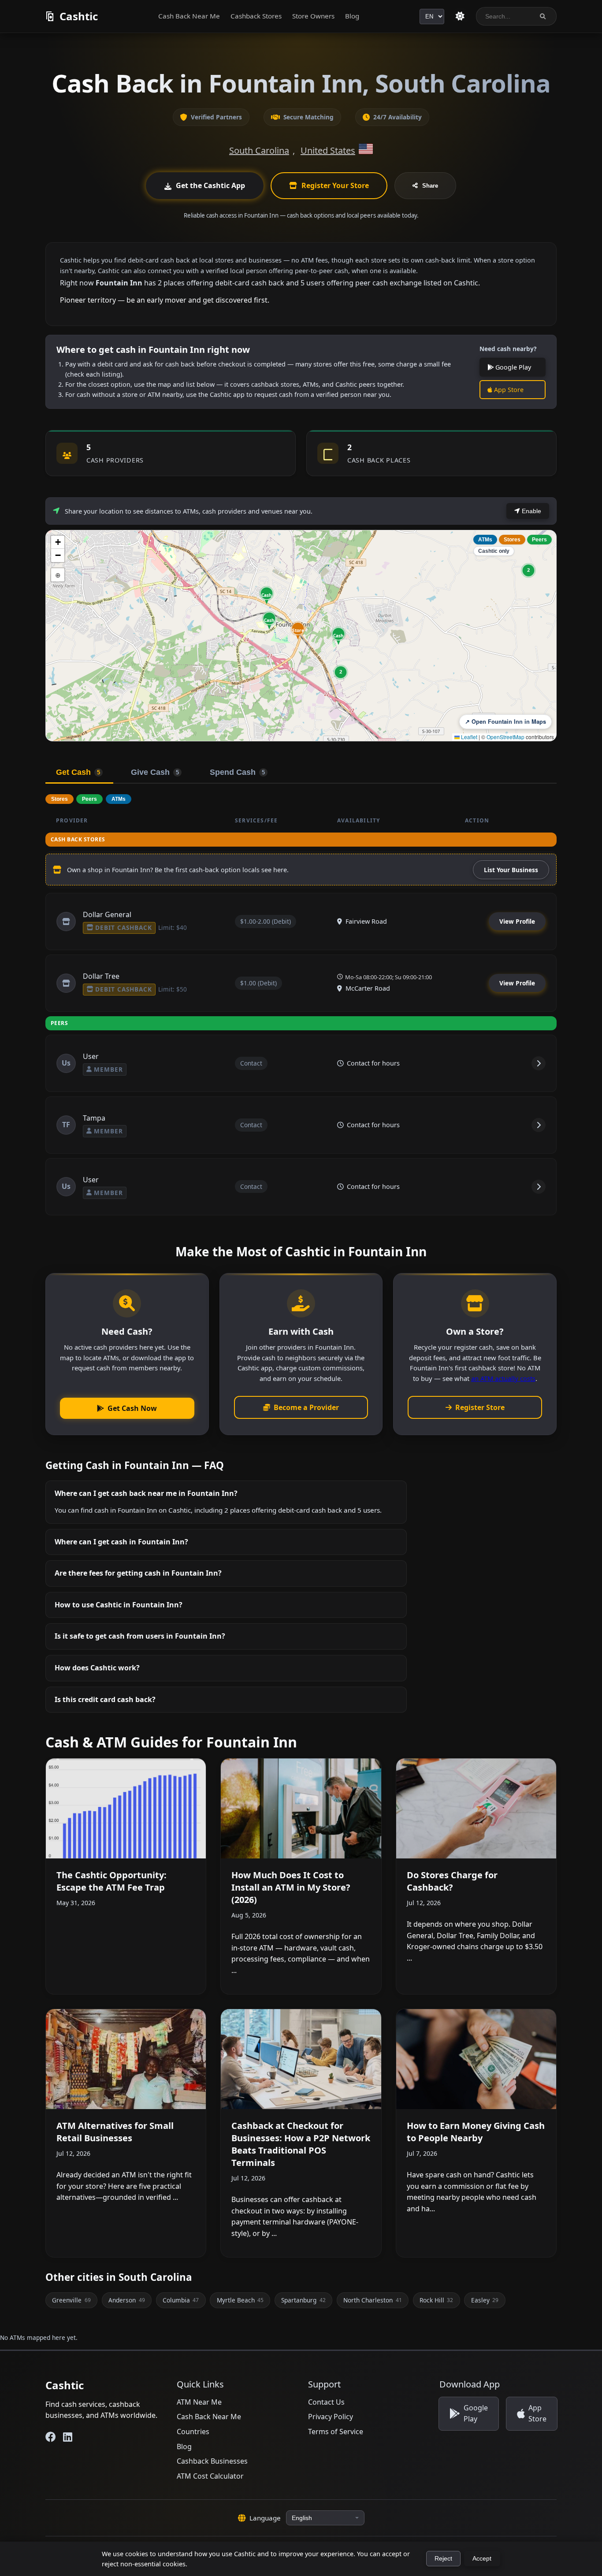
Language (265, 2518)
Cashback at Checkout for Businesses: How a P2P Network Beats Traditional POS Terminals (301, 2144)
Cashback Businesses (212, 2461)
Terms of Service (336, 2432)
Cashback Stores (256, 16)
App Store (508, 390)
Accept (482, 2559)
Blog (352, 16)
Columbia (181, 2300)
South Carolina (259, 150)
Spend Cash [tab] (237, 772)
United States (328, 150)
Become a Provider (306, 1407)
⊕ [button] (58, 575)
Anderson (126, 2300)
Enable (531, 511)
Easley (485, 2300)
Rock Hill (436, 2300)
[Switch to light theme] (460, 16)
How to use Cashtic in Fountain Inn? (119, 1605)
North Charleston (372, 2300)
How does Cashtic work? (97, 1668)
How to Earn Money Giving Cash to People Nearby (476, 2132)
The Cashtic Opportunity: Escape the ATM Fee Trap (111, 1881)
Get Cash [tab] (78, 772)
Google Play (512, 367)
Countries (193, 2432)
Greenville (71, 2300)
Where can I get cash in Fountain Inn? (121, 1542)
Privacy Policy (331, 2417)
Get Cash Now (132, 1408)
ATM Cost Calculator (210, 2476)
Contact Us (326, 2402)
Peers (539, 540)
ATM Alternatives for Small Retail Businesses (115, 2132)
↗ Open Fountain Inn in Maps (505, 722)
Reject (443, 2559)
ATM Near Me (199, 2402)
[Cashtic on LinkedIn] (68, 2437)
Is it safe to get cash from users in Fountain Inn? (140, 1636)
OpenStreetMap (505, 737)
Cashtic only (494, 551)
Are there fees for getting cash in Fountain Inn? (138, 1573)
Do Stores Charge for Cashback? (452, 1881)
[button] (298, 630)
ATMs (485, 540)
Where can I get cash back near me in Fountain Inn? (146, 1493)
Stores (512, 540)
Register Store (480, 1407)
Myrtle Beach (240, 2300)
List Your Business (511, 870)
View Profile (517, 921)
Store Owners (313, 16)
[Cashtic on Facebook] (51, 2437)
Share (430, 186)
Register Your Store (335, 185)
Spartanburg (303, 2300)
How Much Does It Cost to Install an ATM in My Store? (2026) (291, 1887)
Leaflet (468, 737)
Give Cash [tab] (155, 772)
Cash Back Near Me (189, 16)
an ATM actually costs (503, 1378)
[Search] (543, 17)
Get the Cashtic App (210, 185)
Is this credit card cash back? (105, 1699)
